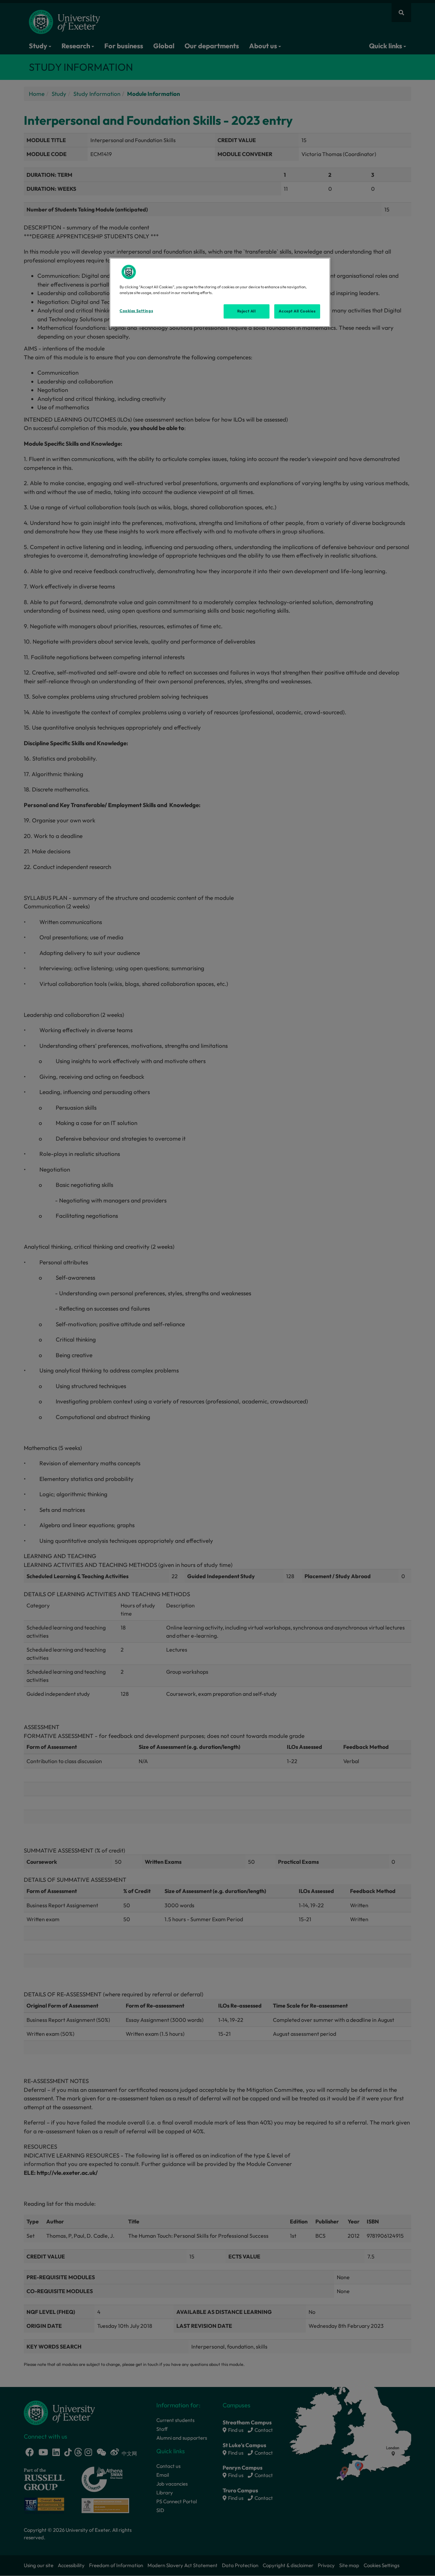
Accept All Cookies (297, 311)
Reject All (247, 311)
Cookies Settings (136, 311)
